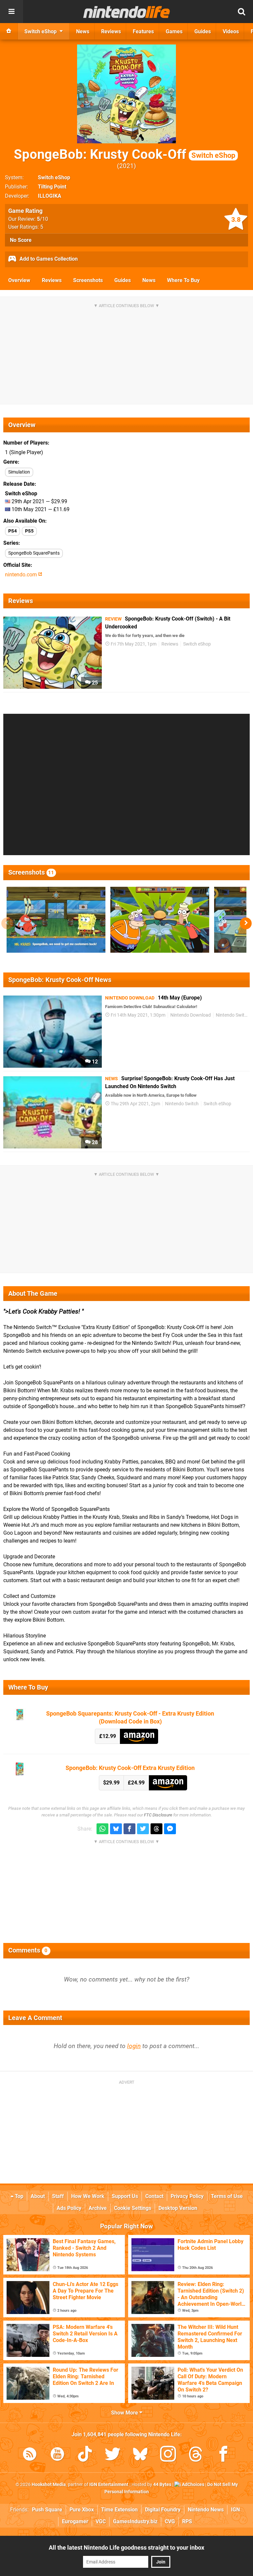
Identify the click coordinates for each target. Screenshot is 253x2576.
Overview (19, 280)
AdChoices (193, 2485)
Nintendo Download (191, 1015)
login (134, 2046)
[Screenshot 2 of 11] (160, 920)
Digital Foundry (163, 2510)
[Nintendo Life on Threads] (196, 2455)
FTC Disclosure (158, 1815)
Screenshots (88, 280)
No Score (21, 240)
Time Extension (119, 2510)
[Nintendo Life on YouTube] (57, 2455)
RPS (187, 2521)
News (149, 280)
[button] (246, 923)
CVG (170, 2521)
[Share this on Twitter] (143, 1829)
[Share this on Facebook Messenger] (170, 1829)
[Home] (9, 31)
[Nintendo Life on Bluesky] (140, 2455)
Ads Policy (69, 2208)
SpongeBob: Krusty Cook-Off (125, 154)
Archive (98, 2208)
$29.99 (111, 1783)
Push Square (47, 2510)
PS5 (29, 531)
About (38, 2196)
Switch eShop (54, 177)
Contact (154, 2196)
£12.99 (108, 1736)
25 (94, 683)
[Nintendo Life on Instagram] (168, 2455)
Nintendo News (206, 2510)
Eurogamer (75, 2521)
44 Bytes (162, 2485)
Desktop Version (178, 2208)
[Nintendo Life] (127, 12)
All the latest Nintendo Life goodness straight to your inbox (126, 2547)
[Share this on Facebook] (129, 1829)
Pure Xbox (82, 2510)
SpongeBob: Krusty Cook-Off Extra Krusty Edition (130, 1768)
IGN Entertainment (109, 2485)
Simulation (19, 472)
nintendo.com (22, 575)
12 (94, 1062)
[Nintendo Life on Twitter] (113, 2455)
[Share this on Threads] (156, 1829)
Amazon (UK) (139, 1736)
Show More (125, 2413)
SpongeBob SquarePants (34, 553)
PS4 (13, 531)
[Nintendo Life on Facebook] (223, 2455)
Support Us (125, 2196)
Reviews (52, 280)
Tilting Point (52, 187)
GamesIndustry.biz (135, 2521)
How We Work (88, 2196)
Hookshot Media (49, 2485)
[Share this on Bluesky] (116, 1829)
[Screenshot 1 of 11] (56, 920)
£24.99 (136, 1783)
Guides (123, 280)
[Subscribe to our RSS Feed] (30, 2455)
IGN (235, 2510)
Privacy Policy (187, 2196)
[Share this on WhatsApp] (102, 1829)
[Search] (241, 12)
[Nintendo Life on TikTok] (85, 2455)
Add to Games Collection (48, 259)
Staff (58, 2196)
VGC (101, 2521)
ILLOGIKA (50, 196)
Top (18, 2196)
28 (94, 1142)
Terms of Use (227, 2196)
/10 (42, 219)
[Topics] (12, 12)
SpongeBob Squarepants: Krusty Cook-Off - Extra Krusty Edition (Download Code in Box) (130, 1717)
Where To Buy (183, 280)
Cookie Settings (133, 2208)
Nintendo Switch (233, 1015)
